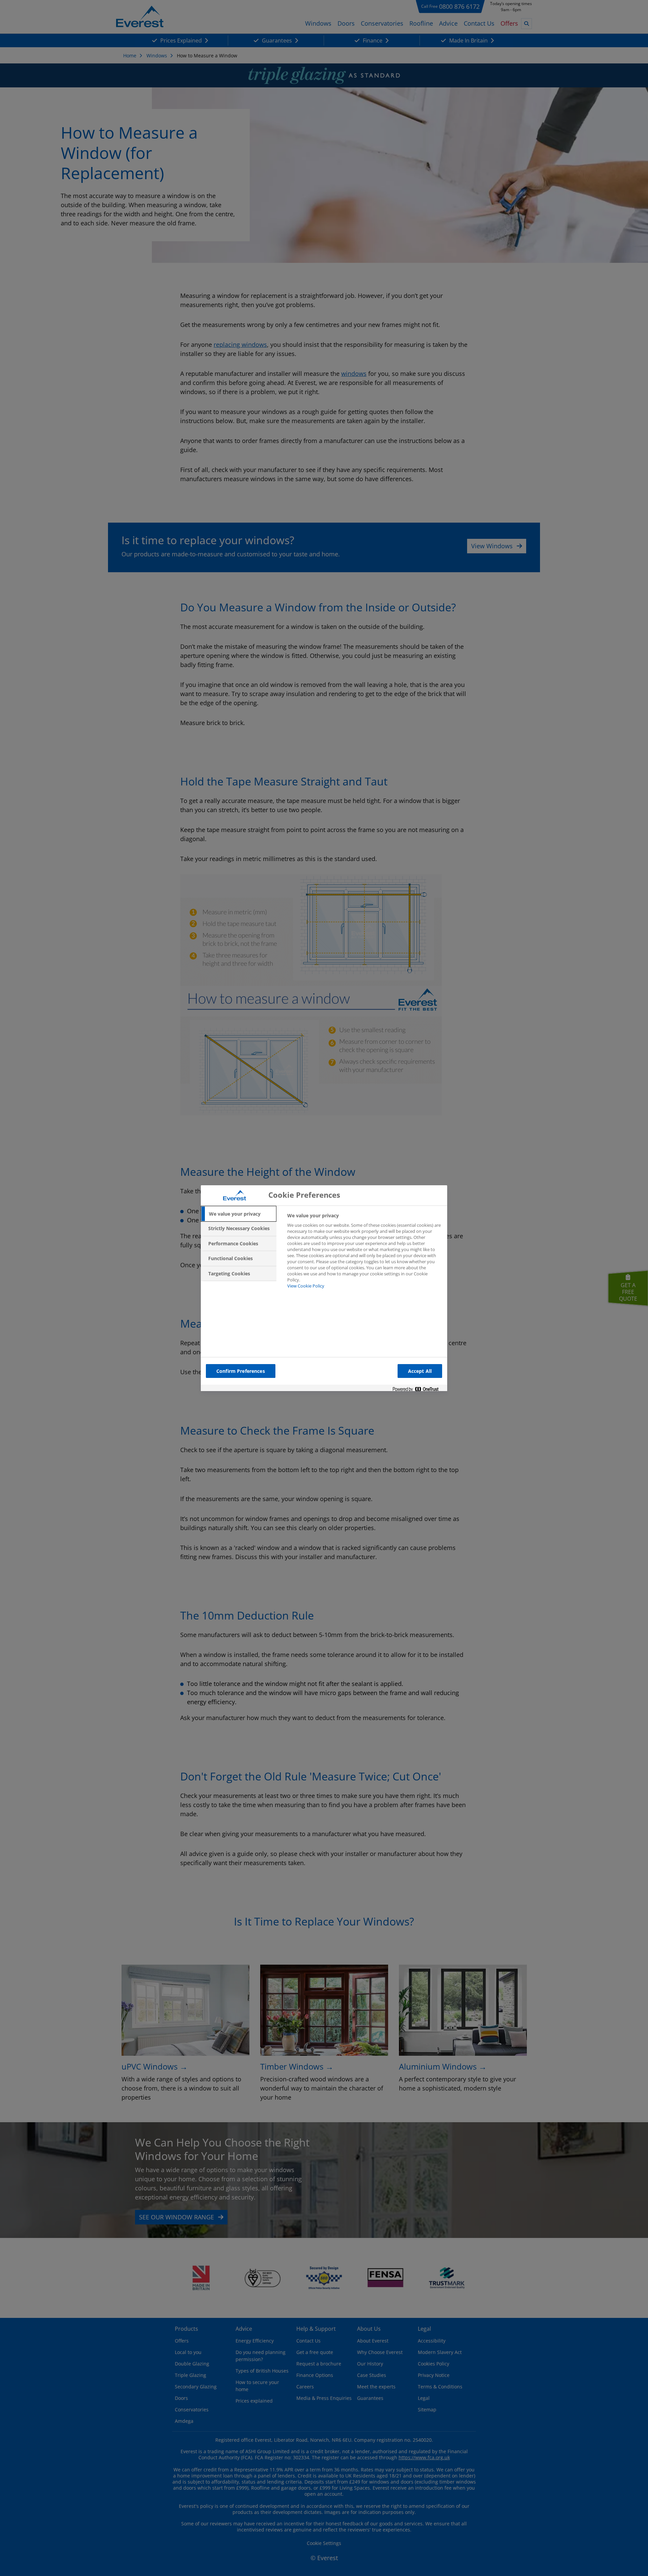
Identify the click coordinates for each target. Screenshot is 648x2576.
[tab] (239, 1214)
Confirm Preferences (241, 1371)
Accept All (420, 1371)
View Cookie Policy (306, 1286)
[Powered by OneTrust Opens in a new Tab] (418, 1390)
